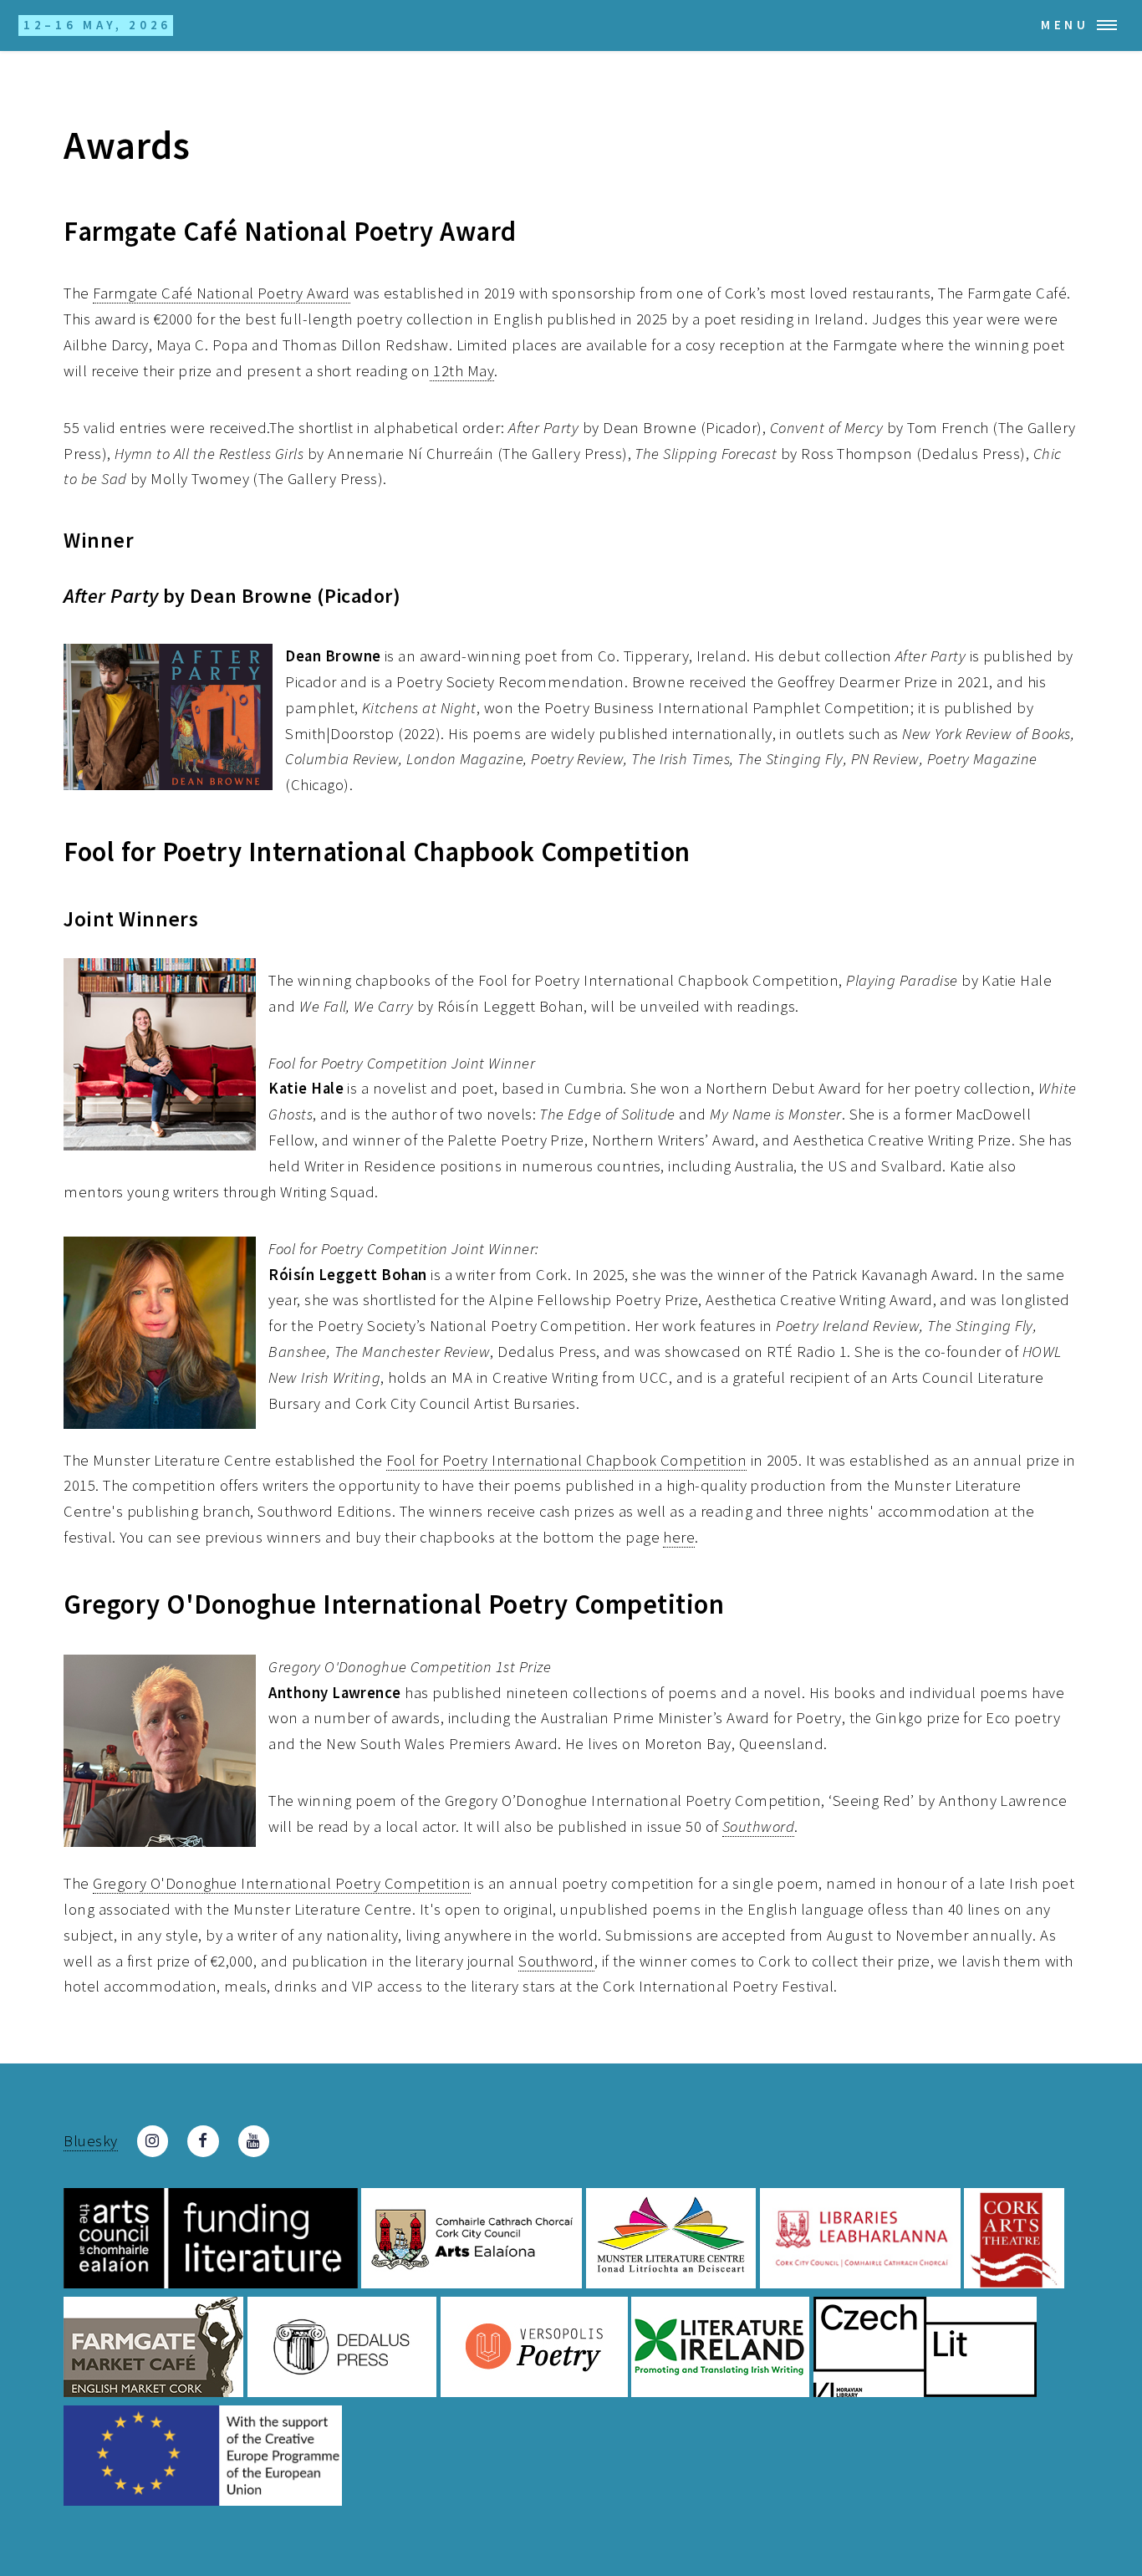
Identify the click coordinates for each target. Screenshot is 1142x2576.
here (679, 1537)
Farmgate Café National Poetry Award (221, 293)
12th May (462, 371)
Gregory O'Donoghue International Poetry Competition (282, 1883)
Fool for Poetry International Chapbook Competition (566, 1460)
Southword (556, 1961)
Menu (1065, 25)
